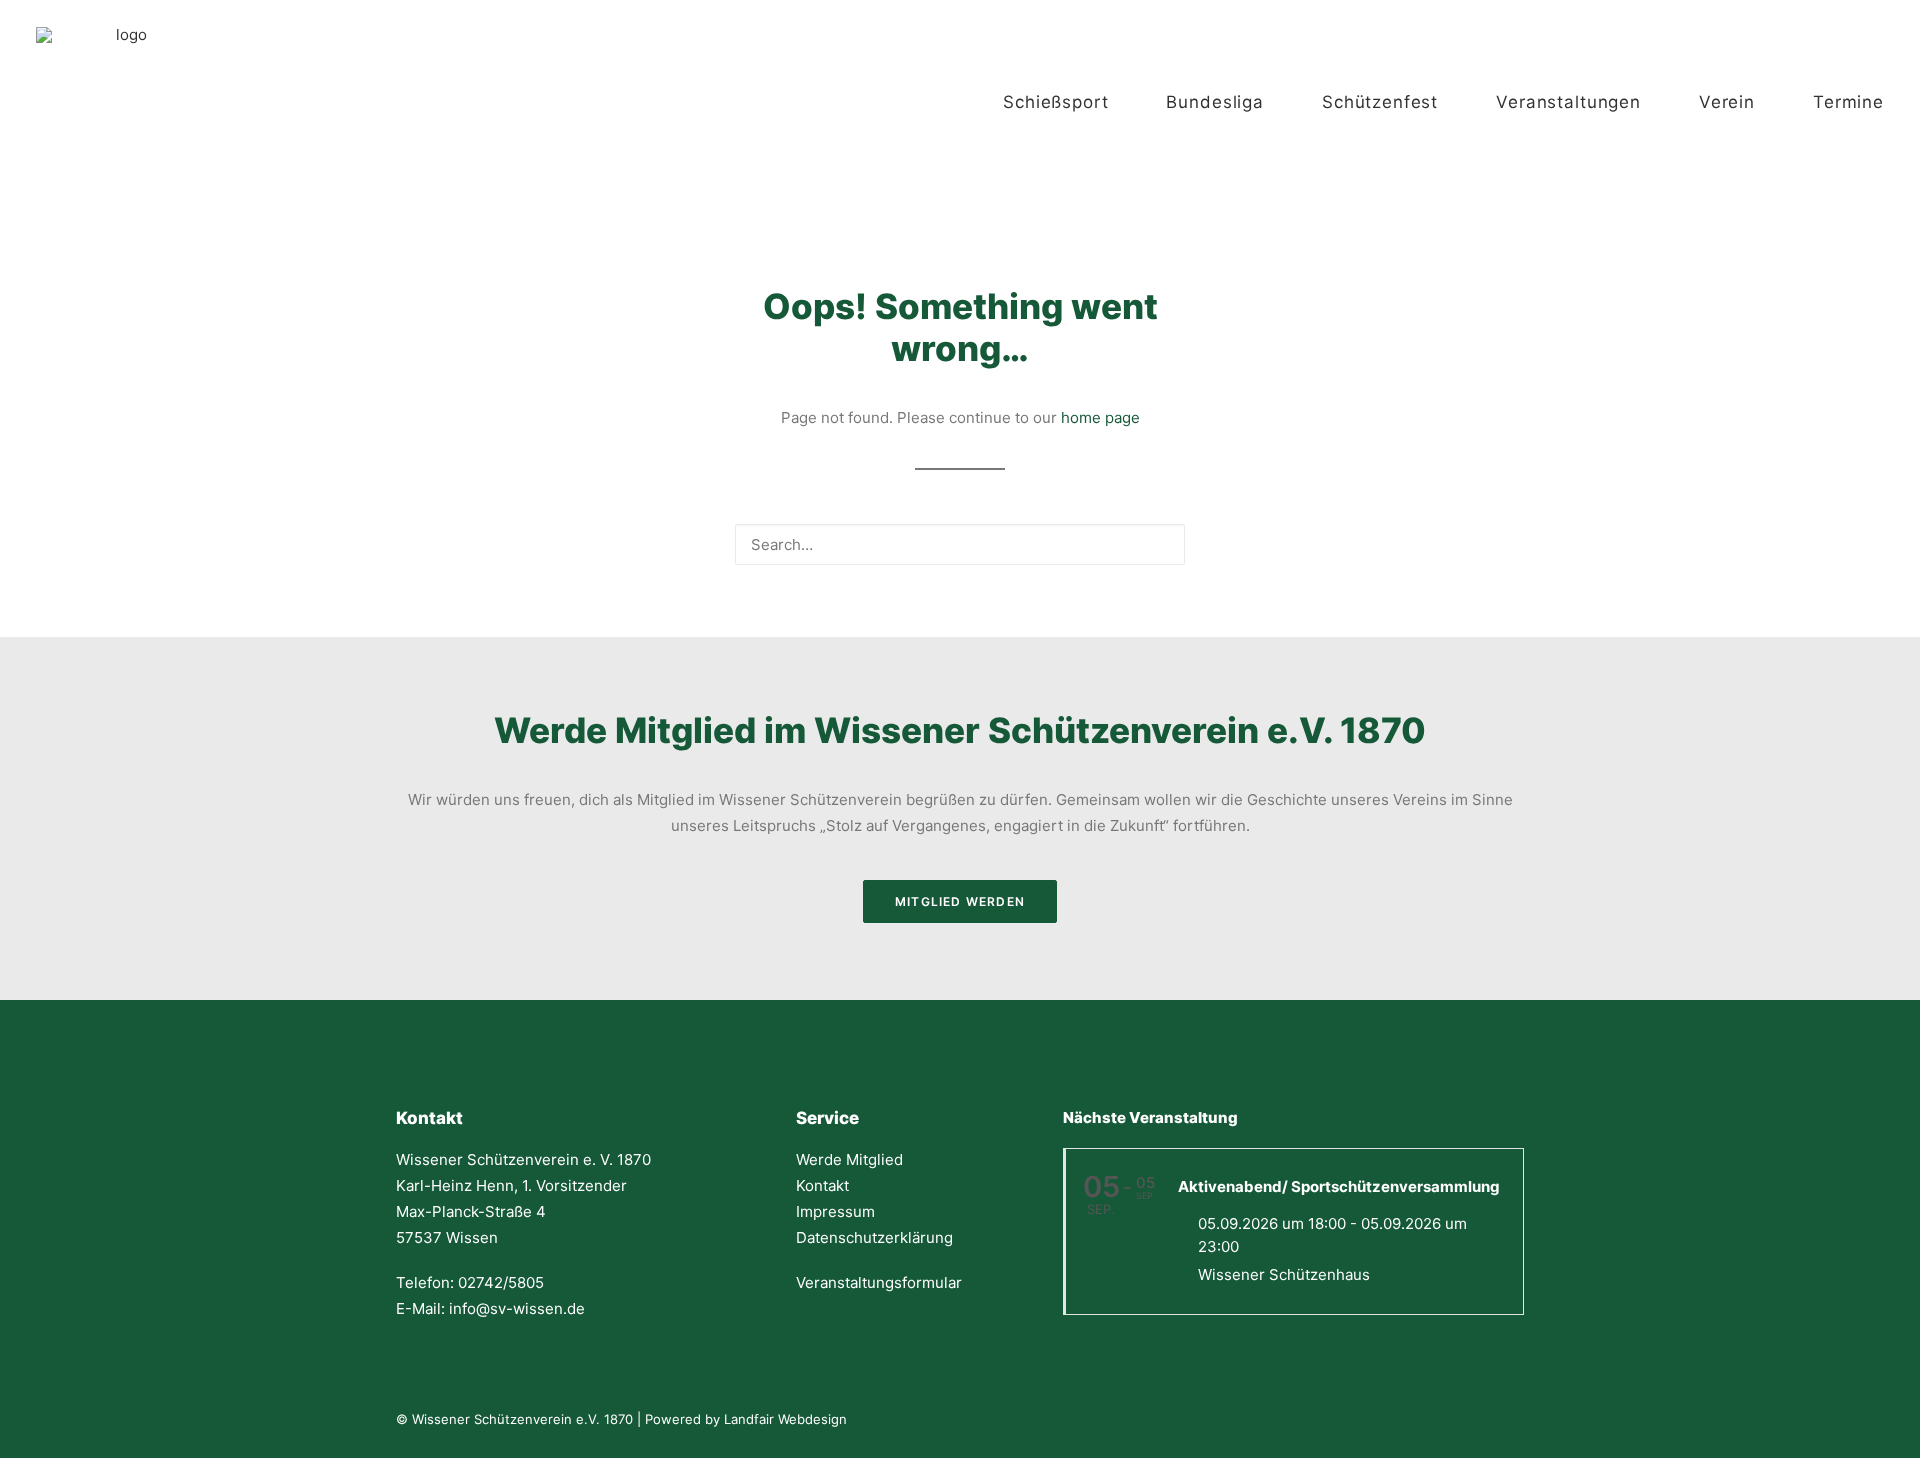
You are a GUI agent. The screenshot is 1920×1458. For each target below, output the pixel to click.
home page (1100, 417)
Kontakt (822, 1185)
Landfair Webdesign (785, 1419)
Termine (1848, 102)
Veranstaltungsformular (879, 1282)
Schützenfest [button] (1380, 102)
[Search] (960, 544)
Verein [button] (1727, 102)
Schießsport (1055, 102)
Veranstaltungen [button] (1568, 102)
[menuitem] (1075, 102)
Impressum (835, 1211)
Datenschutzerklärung (874, 1237)
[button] (1165, 542)
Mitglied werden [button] (960, 901)
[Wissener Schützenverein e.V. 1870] (123, 102)
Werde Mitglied (849, 1159)
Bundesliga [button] (1215, 102)
